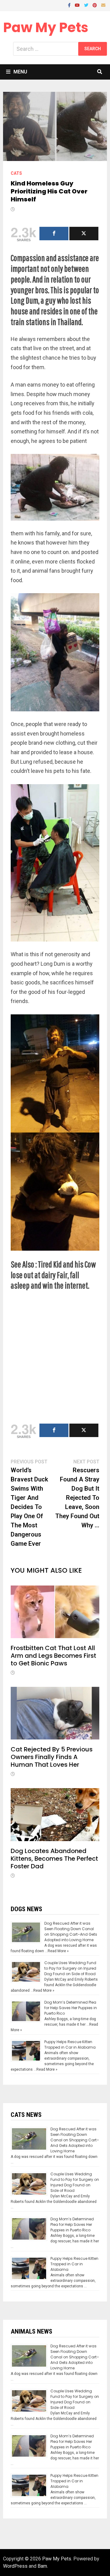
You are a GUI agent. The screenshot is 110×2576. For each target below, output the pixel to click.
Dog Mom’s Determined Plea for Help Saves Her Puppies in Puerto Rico (71, 2008)
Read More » (58, 1951)
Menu (20, 72)
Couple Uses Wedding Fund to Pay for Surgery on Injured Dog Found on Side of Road (70, 1968)
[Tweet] (84, 234)
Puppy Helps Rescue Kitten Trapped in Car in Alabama (70, 2044)
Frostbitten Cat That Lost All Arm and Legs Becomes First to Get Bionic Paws (53, 1656)
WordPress (15, 2566)
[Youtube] (78, 5)
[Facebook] (70, 5)
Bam (42, 2566)
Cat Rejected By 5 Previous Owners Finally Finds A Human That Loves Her (52, 1757)
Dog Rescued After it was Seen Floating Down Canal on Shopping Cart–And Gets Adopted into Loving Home (71, 1932)
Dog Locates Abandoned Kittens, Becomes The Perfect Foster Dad (54, 1859)
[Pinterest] (95, 5)
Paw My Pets (46, 27)
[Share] (54, 234)
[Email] (103, 5)
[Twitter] (87, 5)
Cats (16, 173)
